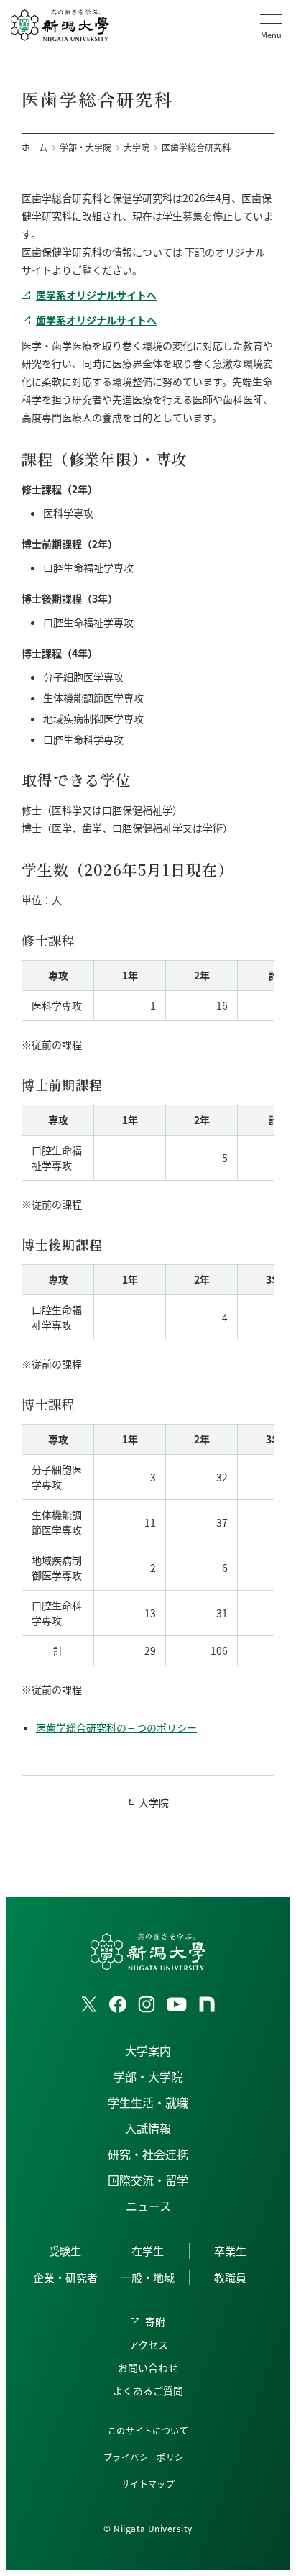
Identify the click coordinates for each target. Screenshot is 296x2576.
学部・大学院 (148, 2076)
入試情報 (148, 2128)
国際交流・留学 (148, 2180)
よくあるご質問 (148, 2390)
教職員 (230, 2277)
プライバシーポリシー (148, 2457)
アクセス (148, 2344)
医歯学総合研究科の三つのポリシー (116, 1727)
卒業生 (230, 2251)
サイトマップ (148, 2484)
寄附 (155, 2321)
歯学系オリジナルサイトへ (96, 320)
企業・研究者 (65, 2277)
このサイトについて (148, 2430)
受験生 (65, 2251)
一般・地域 (148, 2277)
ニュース (148, 2206)
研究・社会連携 (148, 2154)
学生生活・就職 (148, 2102)
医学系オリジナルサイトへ (96, 295)
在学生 (148, 2251)
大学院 (154, 1802)
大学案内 (148, 2050)
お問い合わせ (148, 2367)
